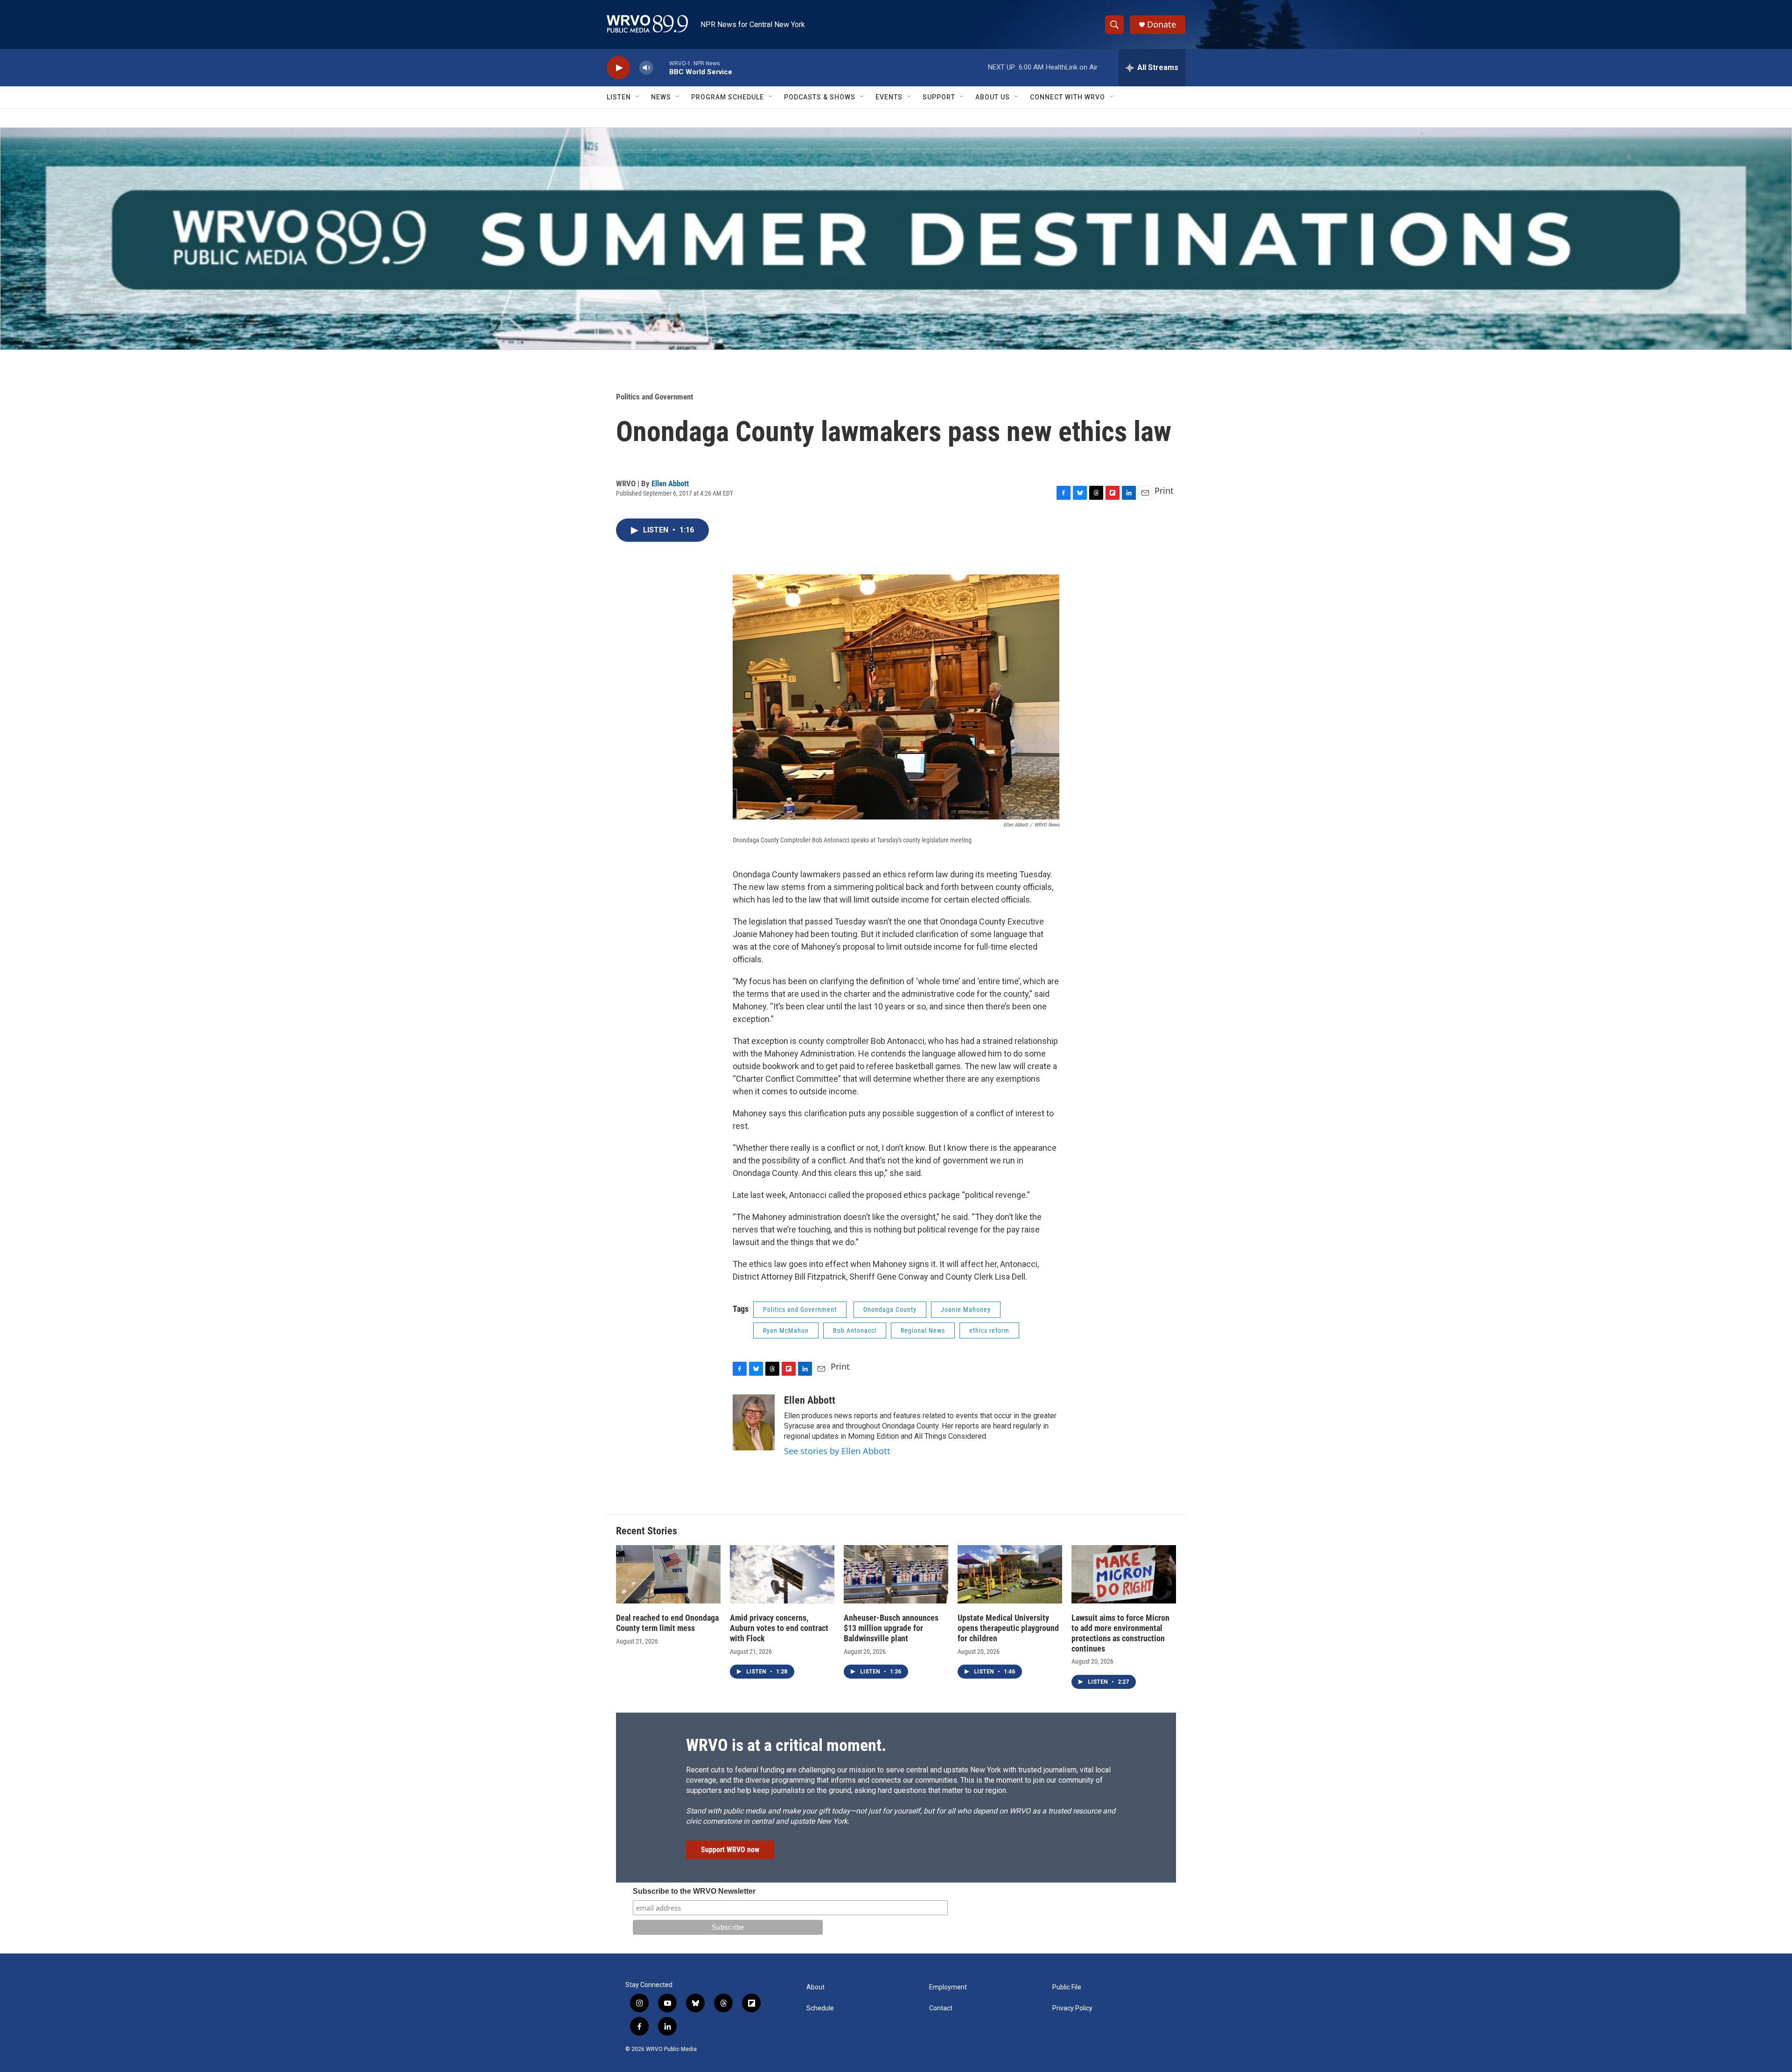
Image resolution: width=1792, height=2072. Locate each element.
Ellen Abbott (670, 483)
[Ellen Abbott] (754, 1422)
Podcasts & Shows (820, 97)
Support (939, 97)
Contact (941, 2008)
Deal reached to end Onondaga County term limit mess (667, 1623)
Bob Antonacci (855, 1330)
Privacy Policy (1072, 2008)
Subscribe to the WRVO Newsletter (694, 1891)
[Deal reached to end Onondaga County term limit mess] (668, 1574)
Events (889, 97)
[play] (618, 68)
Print (1164, 490)
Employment (948, 1987)
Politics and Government (654, 397)
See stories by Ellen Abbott (837, 1451)
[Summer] (896, 239)
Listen (619, 97)
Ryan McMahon (786, 1330)
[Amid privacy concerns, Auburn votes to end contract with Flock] (782, 1574)
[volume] (646, 68)
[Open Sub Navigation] (638, 97)
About (815, 1987)
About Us (993, 97)
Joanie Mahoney (966, 1309)
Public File (1067, 1987)
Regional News (923, 1330)
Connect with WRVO (1067, 97)
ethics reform (989, 1330)
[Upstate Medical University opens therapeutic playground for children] (1010, 1574)
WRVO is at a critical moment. (786, 1745)
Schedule (820, 2008)
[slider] (661, 67)
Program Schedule (728, 97)
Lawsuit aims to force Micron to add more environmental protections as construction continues (1120, 1633)
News (661, 97)
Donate (1162, 24)
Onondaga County (890, 1309)
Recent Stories (647, 1531)
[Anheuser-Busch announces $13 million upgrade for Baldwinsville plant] (896, 1574)
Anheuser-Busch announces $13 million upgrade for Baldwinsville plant (891, 1628)
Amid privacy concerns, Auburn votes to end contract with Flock (779, 1628)
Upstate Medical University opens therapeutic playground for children (1008, 1628)
